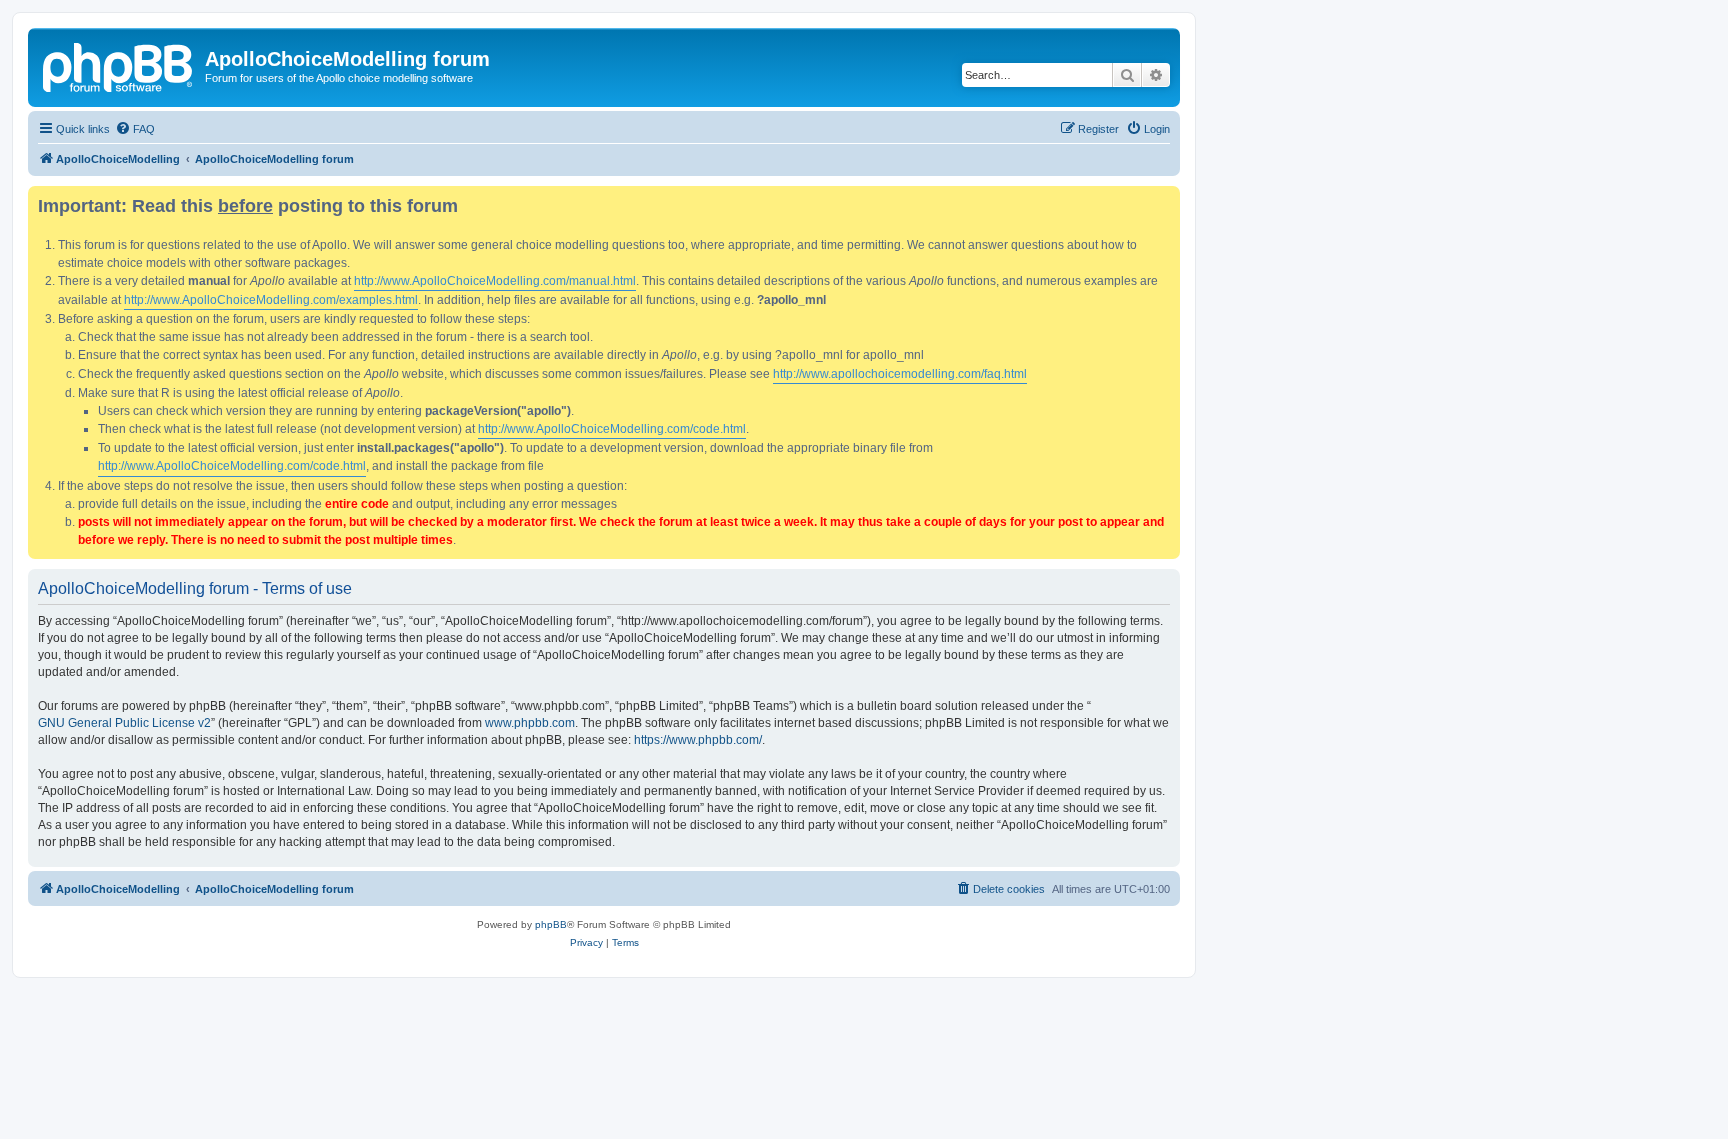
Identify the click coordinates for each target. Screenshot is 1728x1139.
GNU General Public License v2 (124, 723)
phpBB (551, 924)
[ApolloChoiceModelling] (119, 65)
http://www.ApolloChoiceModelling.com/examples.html (271, 300)
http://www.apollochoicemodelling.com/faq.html (900, 374)
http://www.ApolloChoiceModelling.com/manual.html (495, 281)
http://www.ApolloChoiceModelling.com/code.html (612, 429)
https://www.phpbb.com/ (698, 740)
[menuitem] (135, 129)
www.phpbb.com (530, 723)
